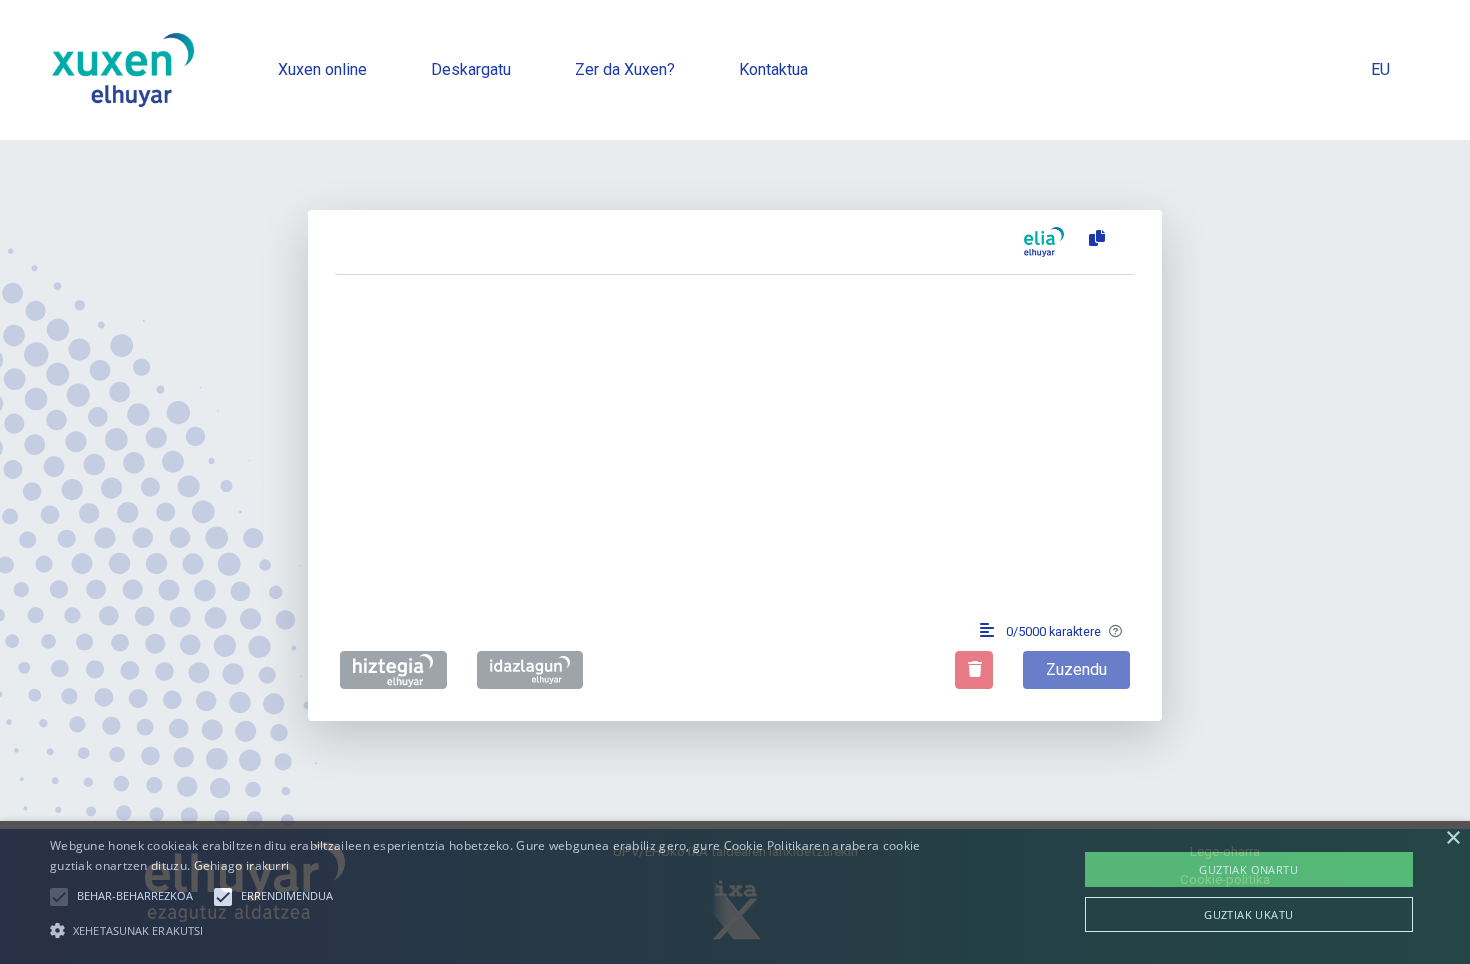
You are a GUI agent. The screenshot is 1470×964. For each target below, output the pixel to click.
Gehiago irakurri (242, 865)
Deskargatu (471, 69)
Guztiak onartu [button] (1248, 869)
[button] (59, 897)
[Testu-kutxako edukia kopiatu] (1093, 239)
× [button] (1452, 838)
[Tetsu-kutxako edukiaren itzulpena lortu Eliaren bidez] (1044, 242)
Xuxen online (322, 69)
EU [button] (1380, 69)
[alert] (735, 892)
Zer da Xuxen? (625, 69)
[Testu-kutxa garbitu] (974, 670)
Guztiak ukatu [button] (1248, 914)
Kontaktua (773, 69)
